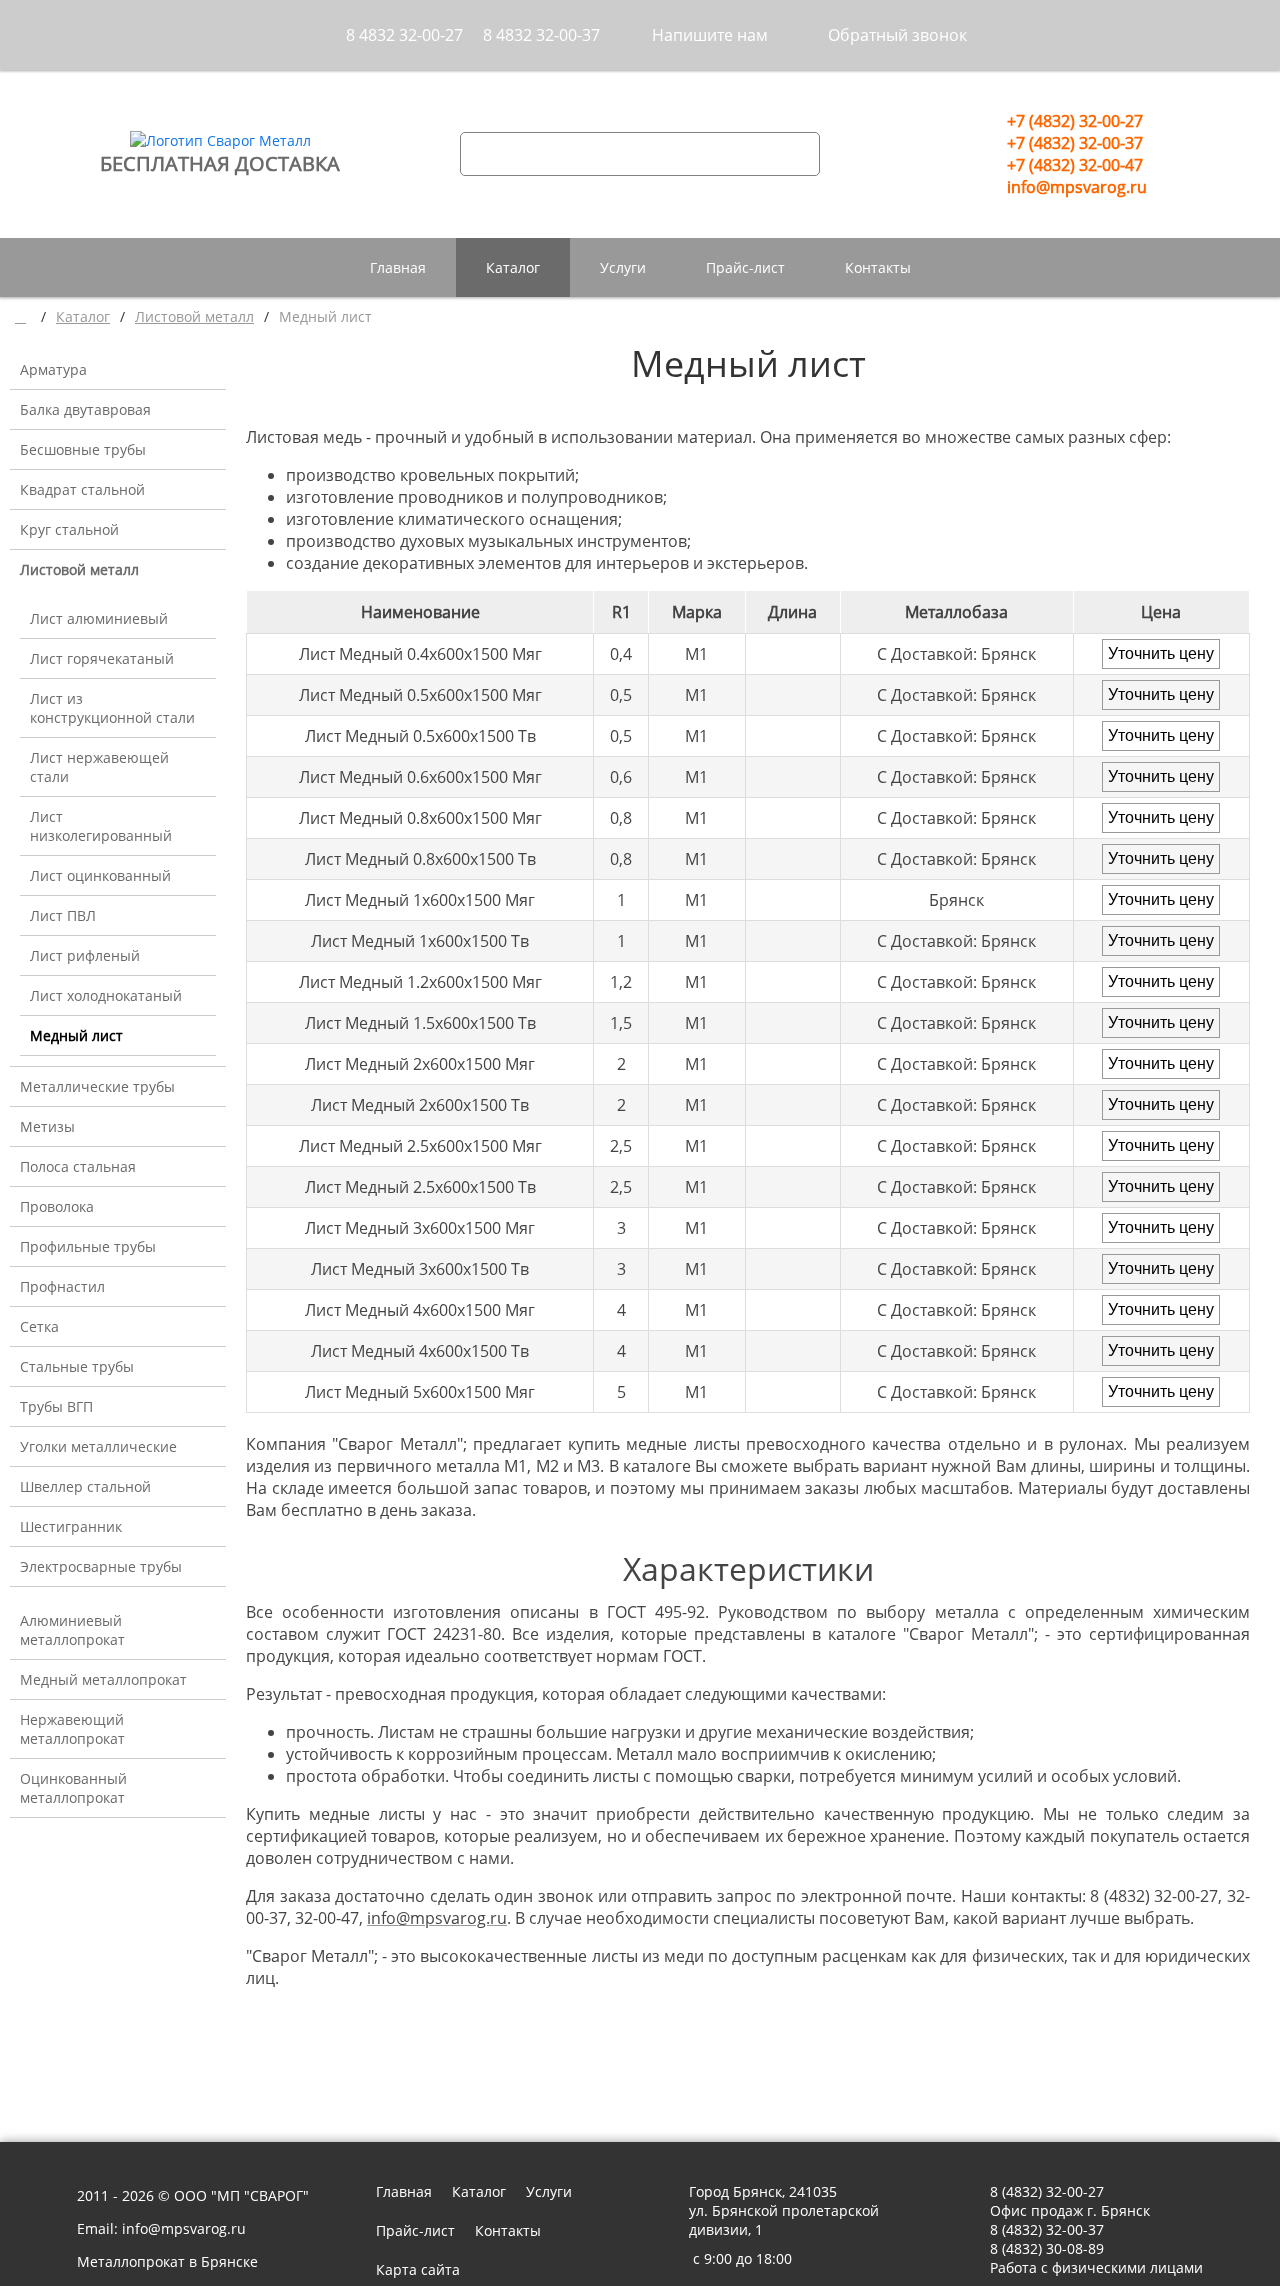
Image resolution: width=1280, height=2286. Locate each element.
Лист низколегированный (101, 826)
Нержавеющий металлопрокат (72, 1729)
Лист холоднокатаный (106, 995)
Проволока (57, 1206)
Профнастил (62, 1286)
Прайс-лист (745, 267)
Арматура (53, 369)
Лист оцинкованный (100, 875)
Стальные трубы (77, 1366)
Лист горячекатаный (102, 658)
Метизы (47, 1126)
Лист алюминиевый (99, 618)
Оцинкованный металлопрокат (73, 1788)
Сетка (39, 1326)
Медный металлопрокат (103, 1679)
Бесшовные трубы (83, 449)
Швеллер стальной (85, 1486)
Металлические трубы (97, 1086)
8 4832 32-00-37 (541, 35)
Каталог (513, 267)
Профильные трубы (88, 1246)
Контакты (878, 267)
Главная (398, 267)
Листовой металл (79, 569)
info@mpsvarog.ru (1077, 187)
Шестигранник (71, 1526)
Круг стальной (69, 529)
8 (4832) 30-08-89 (1047, 2248)
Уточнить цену (1161, 653)
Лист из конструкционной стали (112, 708)
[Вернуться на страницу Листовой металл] (262, 2045)
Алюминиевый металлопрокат (72, 1630)
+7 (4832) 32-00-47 (1075, 165)
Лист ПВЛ (63, 915)
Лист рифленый (85, 955)
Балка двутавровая (85, 409)
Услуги (623, 267)
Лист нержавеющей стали (99, 767)
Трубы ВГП (56, 1406)
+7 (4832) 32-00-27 (1075, 121)
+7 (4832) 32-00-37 (1075, 143)
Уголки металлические (98, 1446)
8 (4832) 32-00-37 (1047, 2229)
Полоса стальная (78, 1166)
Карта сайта (418, 2269)
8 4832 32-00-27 (404, 35)
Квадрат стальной (82, 489)
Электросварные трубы (101, 1566)
